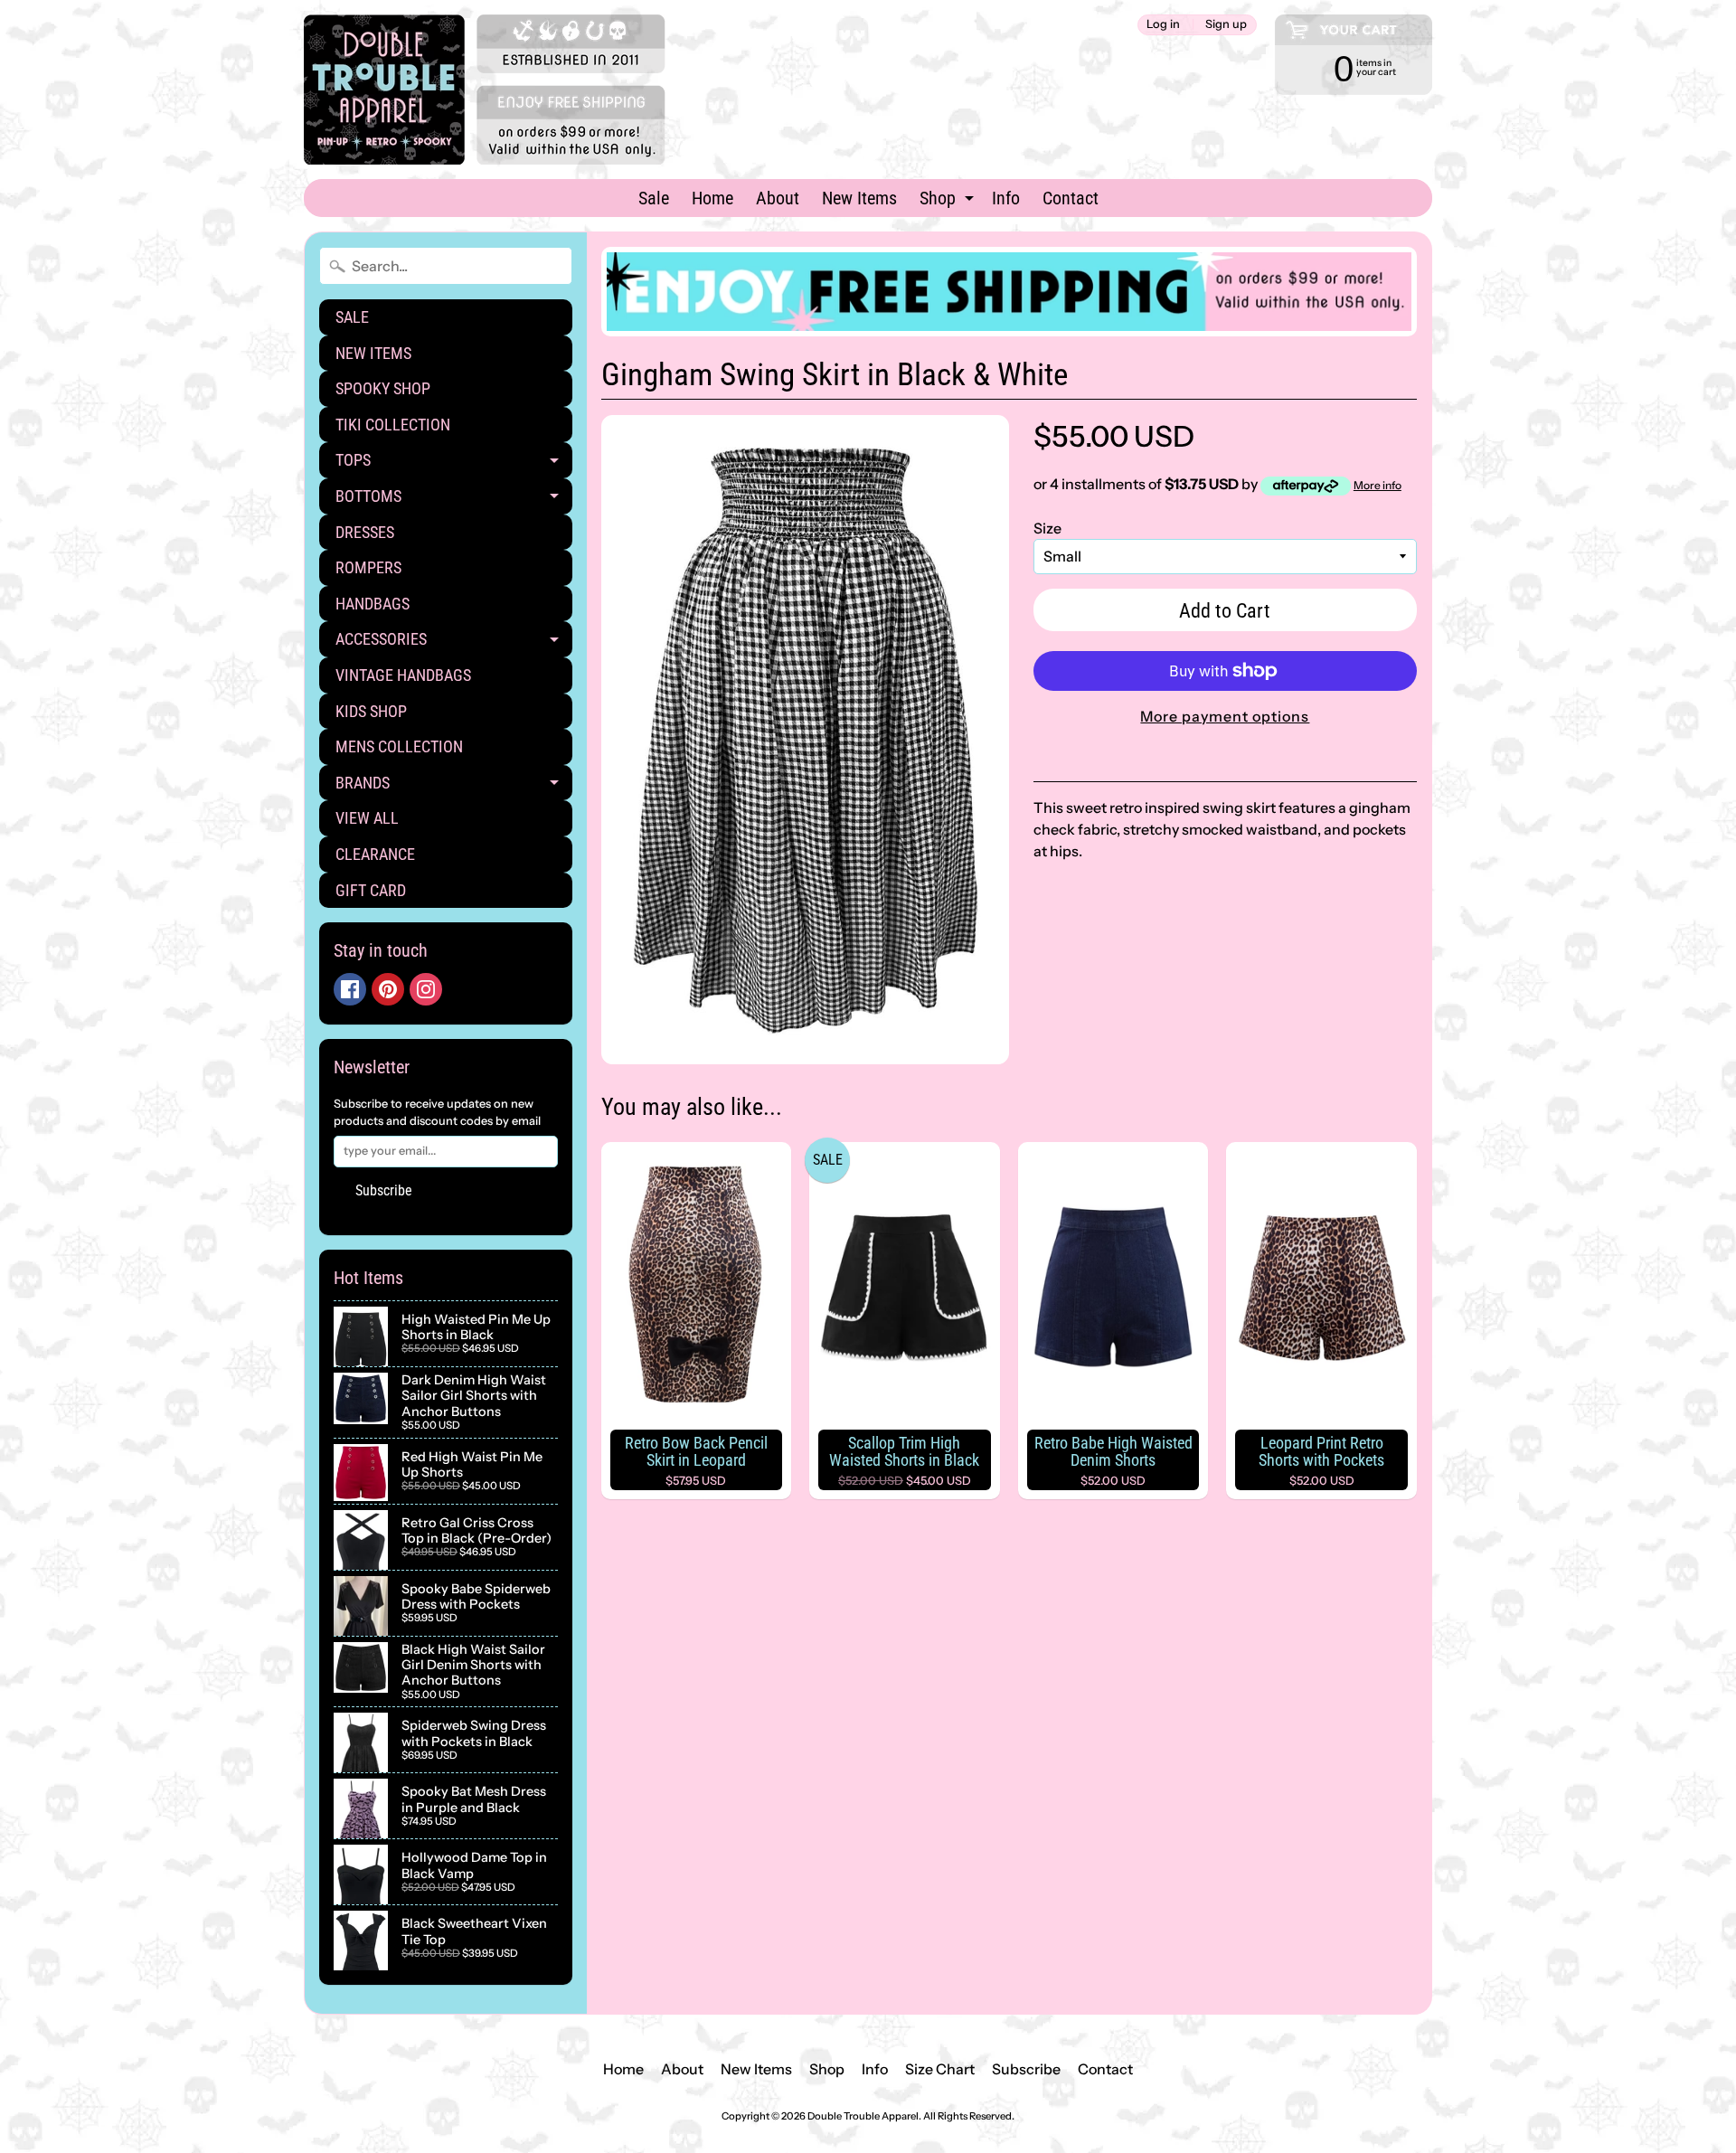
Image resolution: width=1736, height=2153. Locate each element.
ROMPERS (368, 567)
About (778, 198)
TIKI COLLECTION (393, 425)
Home (712, 198)
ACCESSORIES (454, 643)
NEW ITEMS (373, 353)
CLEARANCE (375, 854)
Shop (949, 202)
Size (1047, 528)
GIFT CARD (371, 890)
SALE (352, 317)
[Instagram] (426, 989)
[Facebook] (350, 989)
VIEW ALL (367, 818)
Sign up (1226, 25)
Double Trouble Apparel (863, 2116)
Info (1006, 198)
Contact (1071, 198)
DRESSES (365, 532)
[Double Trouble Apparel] (485, 90)
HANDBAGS (373, 604)
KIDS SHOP (371, 711)
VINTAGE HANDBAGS (403, 675)
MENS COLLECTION (399, 746)
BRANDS (454, 787)
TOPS (454, 464)
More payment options (1225, 716)
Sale (654, 198)
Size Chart (940, 2069)
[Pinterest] (388, 989)
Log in (1163, 25)
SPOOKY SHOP (383, 388)
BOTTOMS (454, 500)
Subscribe (384, 1190)
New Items (859, 198)
